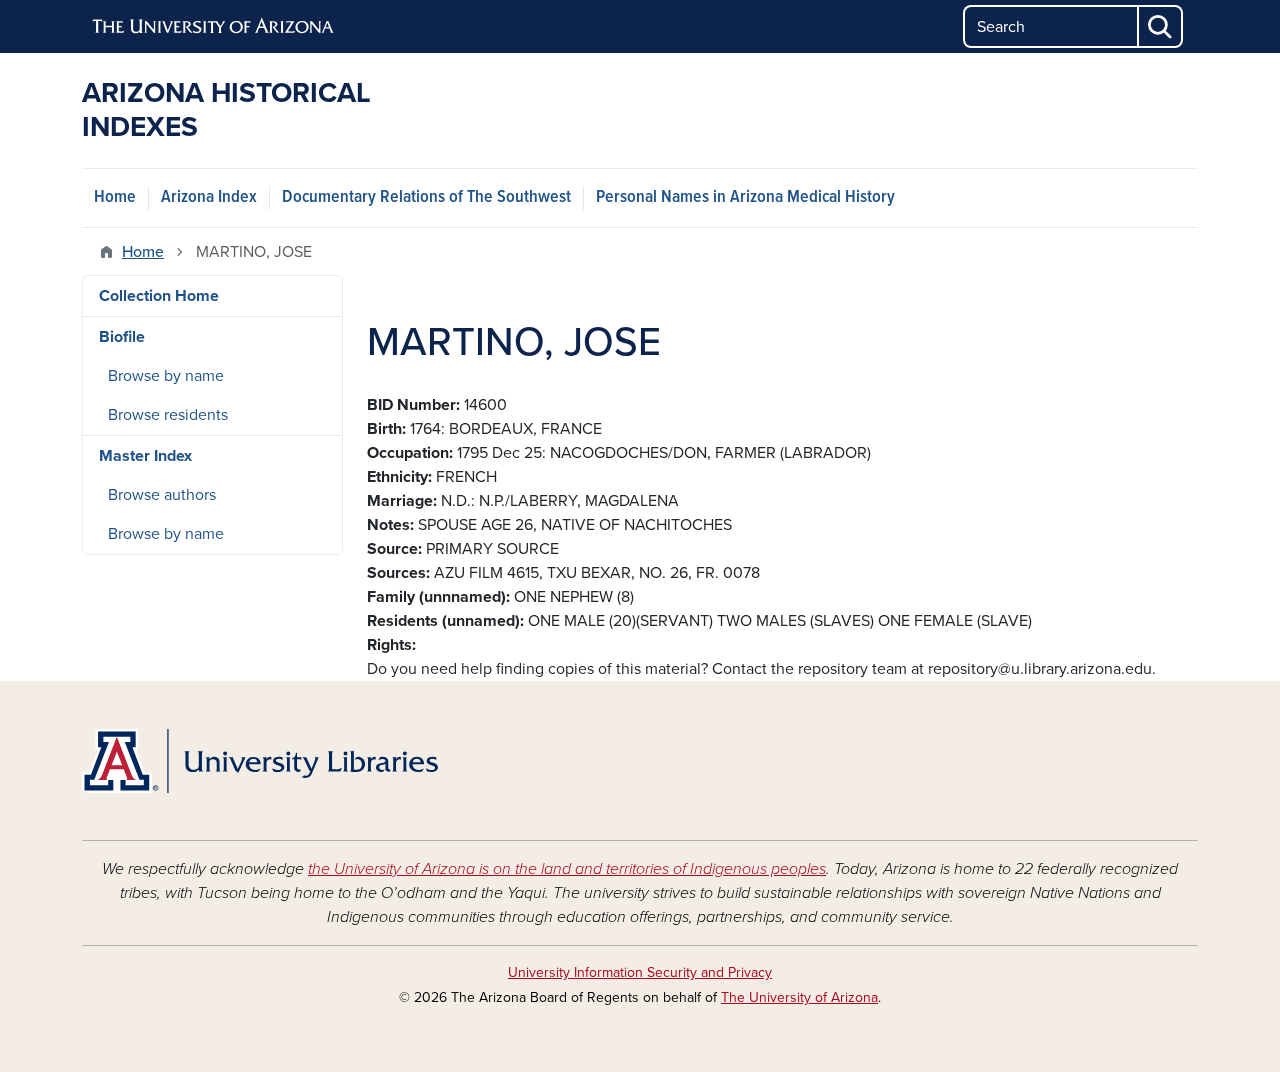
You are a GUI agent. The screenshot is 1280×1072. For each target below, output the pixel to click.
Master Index (145, 456)
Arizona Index (209, 197)
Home (115, 197)
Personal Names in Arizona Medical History (745, 197)
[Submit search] (1161, 26)
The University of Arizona (799, 997)
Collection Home (159, 296)
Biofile (122, 337)
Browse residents (168, 415)
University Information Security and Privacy (640, 972)
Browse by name (166, 376)
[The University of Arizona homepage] (214, 27)
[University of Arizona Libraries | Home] (260, 761)
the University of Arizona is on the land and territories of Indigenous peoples (567, 869)
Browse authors (162, 495)
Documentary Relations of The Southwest (426, 197)
